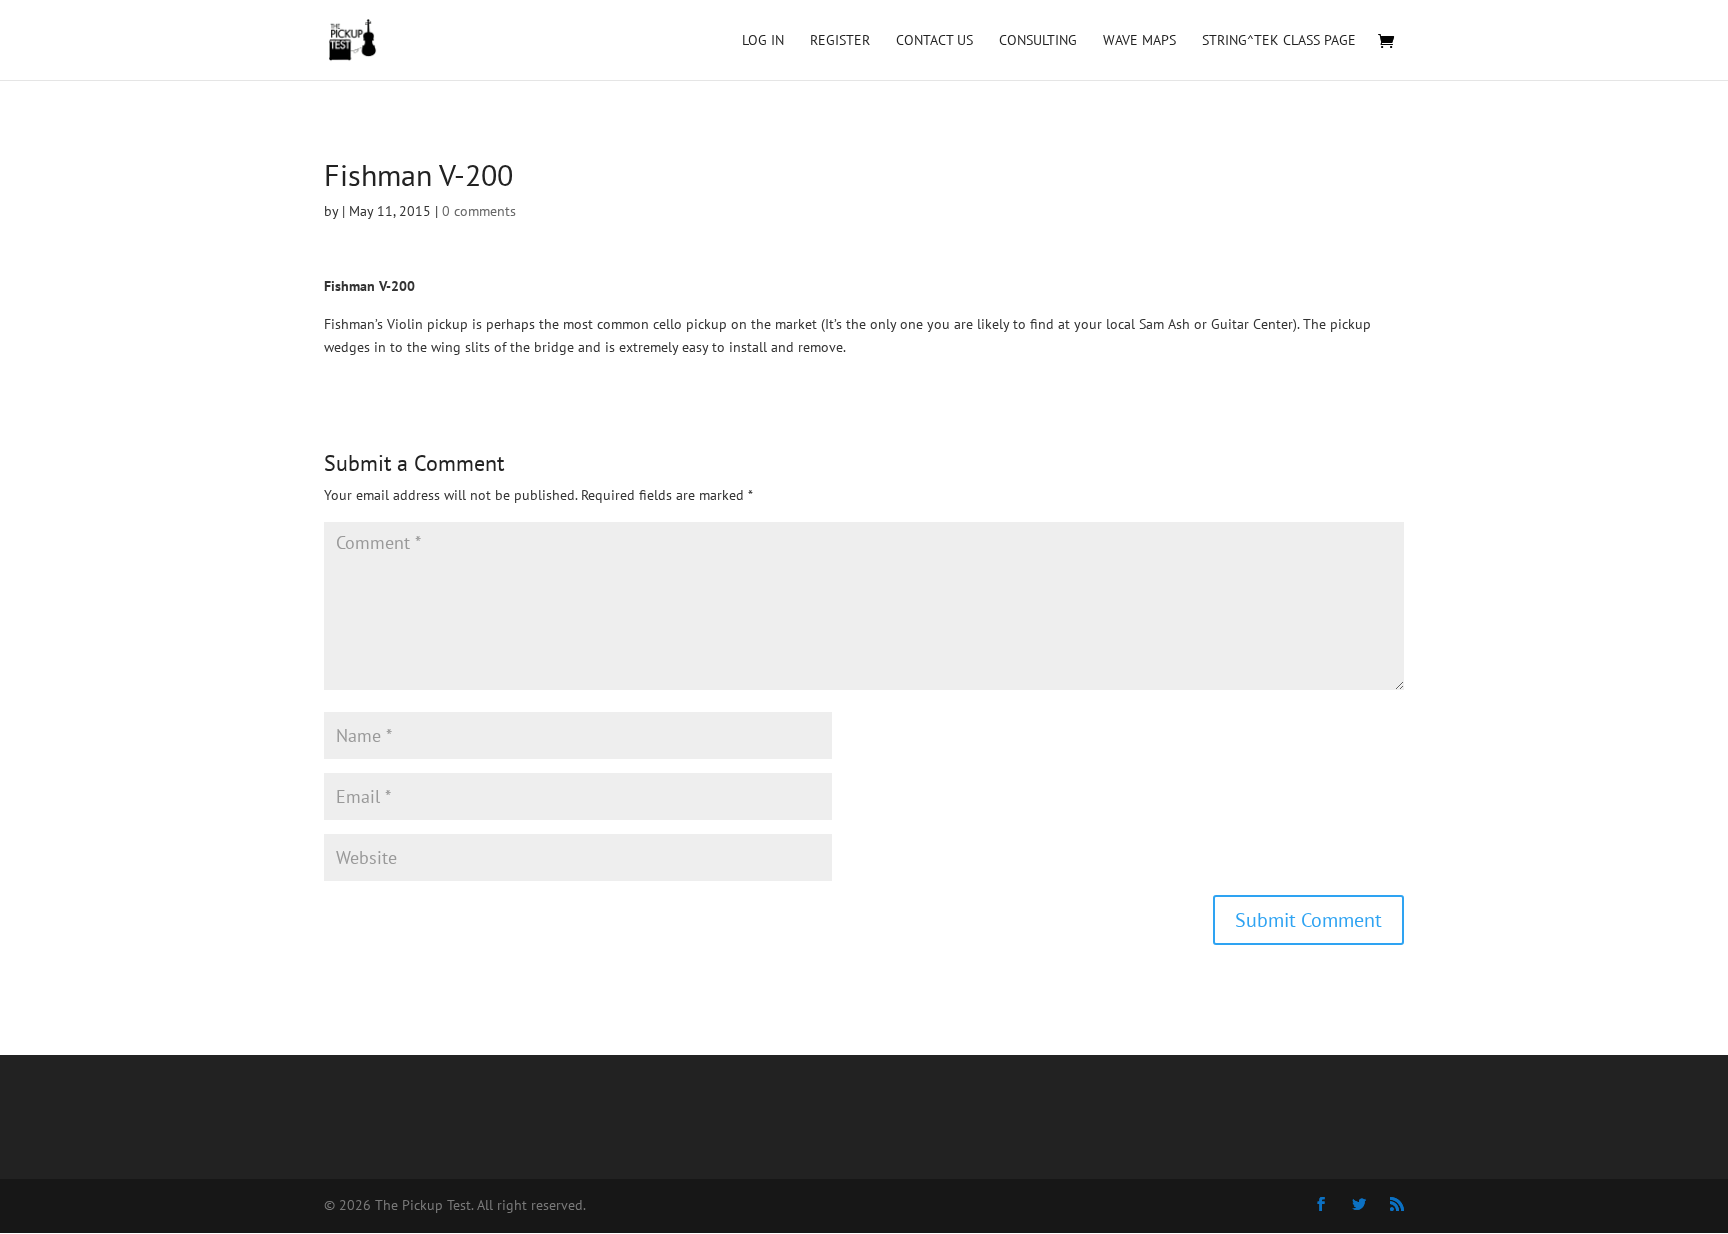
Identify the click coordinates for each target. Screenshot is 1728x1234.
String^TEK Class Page (1279, 41)
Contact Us (934, 41)
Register (840, 41)
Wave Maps (1139, 41)
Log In (763, 41)
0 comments (479, 211)
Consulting (1038, 41)
